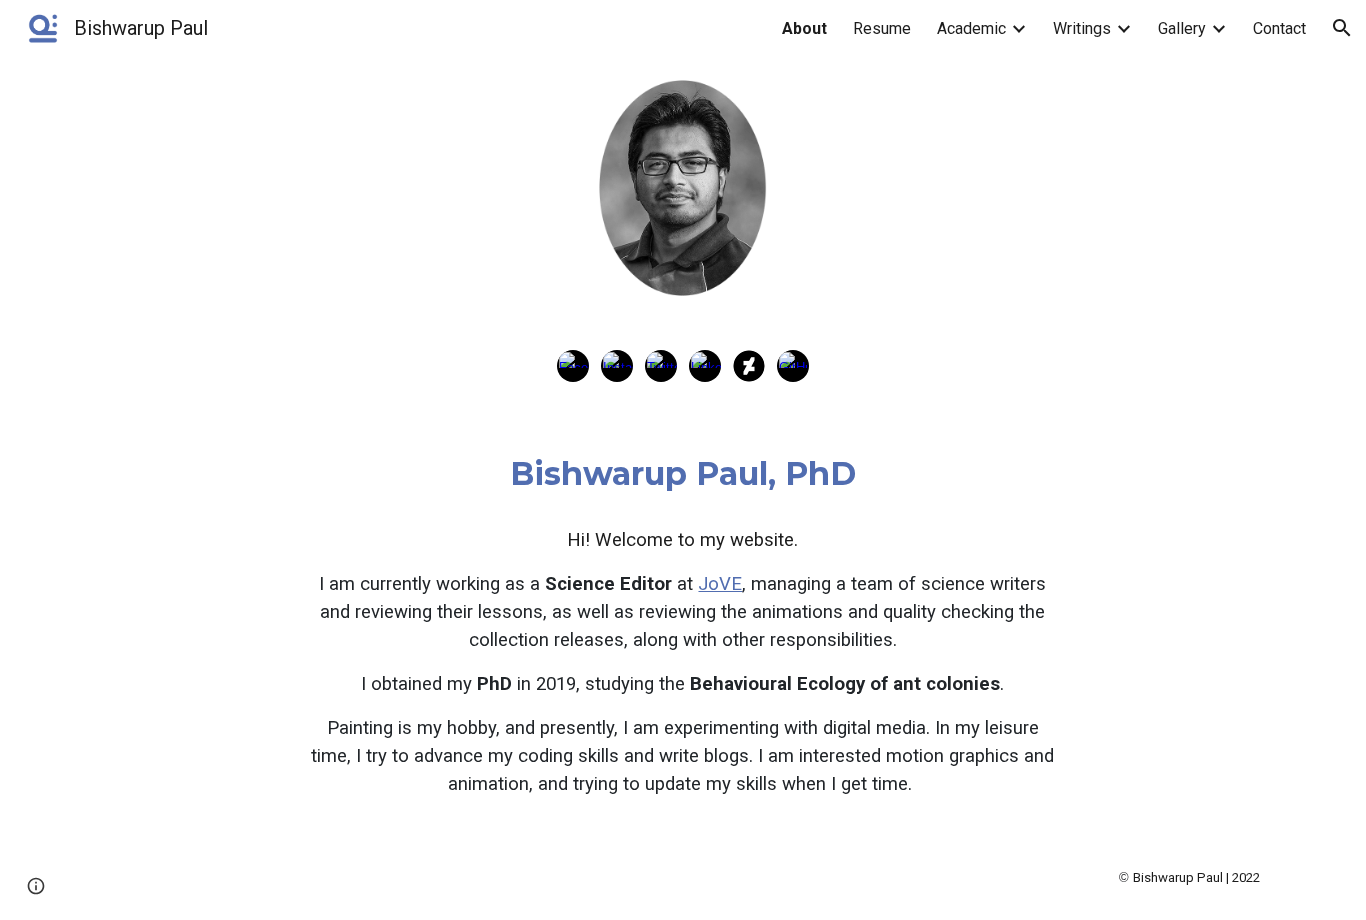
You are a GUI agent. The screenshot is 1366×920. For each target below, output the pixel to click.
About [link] (804, 28)
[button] (1342, 28)
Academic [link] (971, 28)
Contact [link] (1279, 28)
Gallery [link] (1182, 28)
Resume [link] (882, 28)
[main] (683, 474)
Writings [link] (1082, 28)
